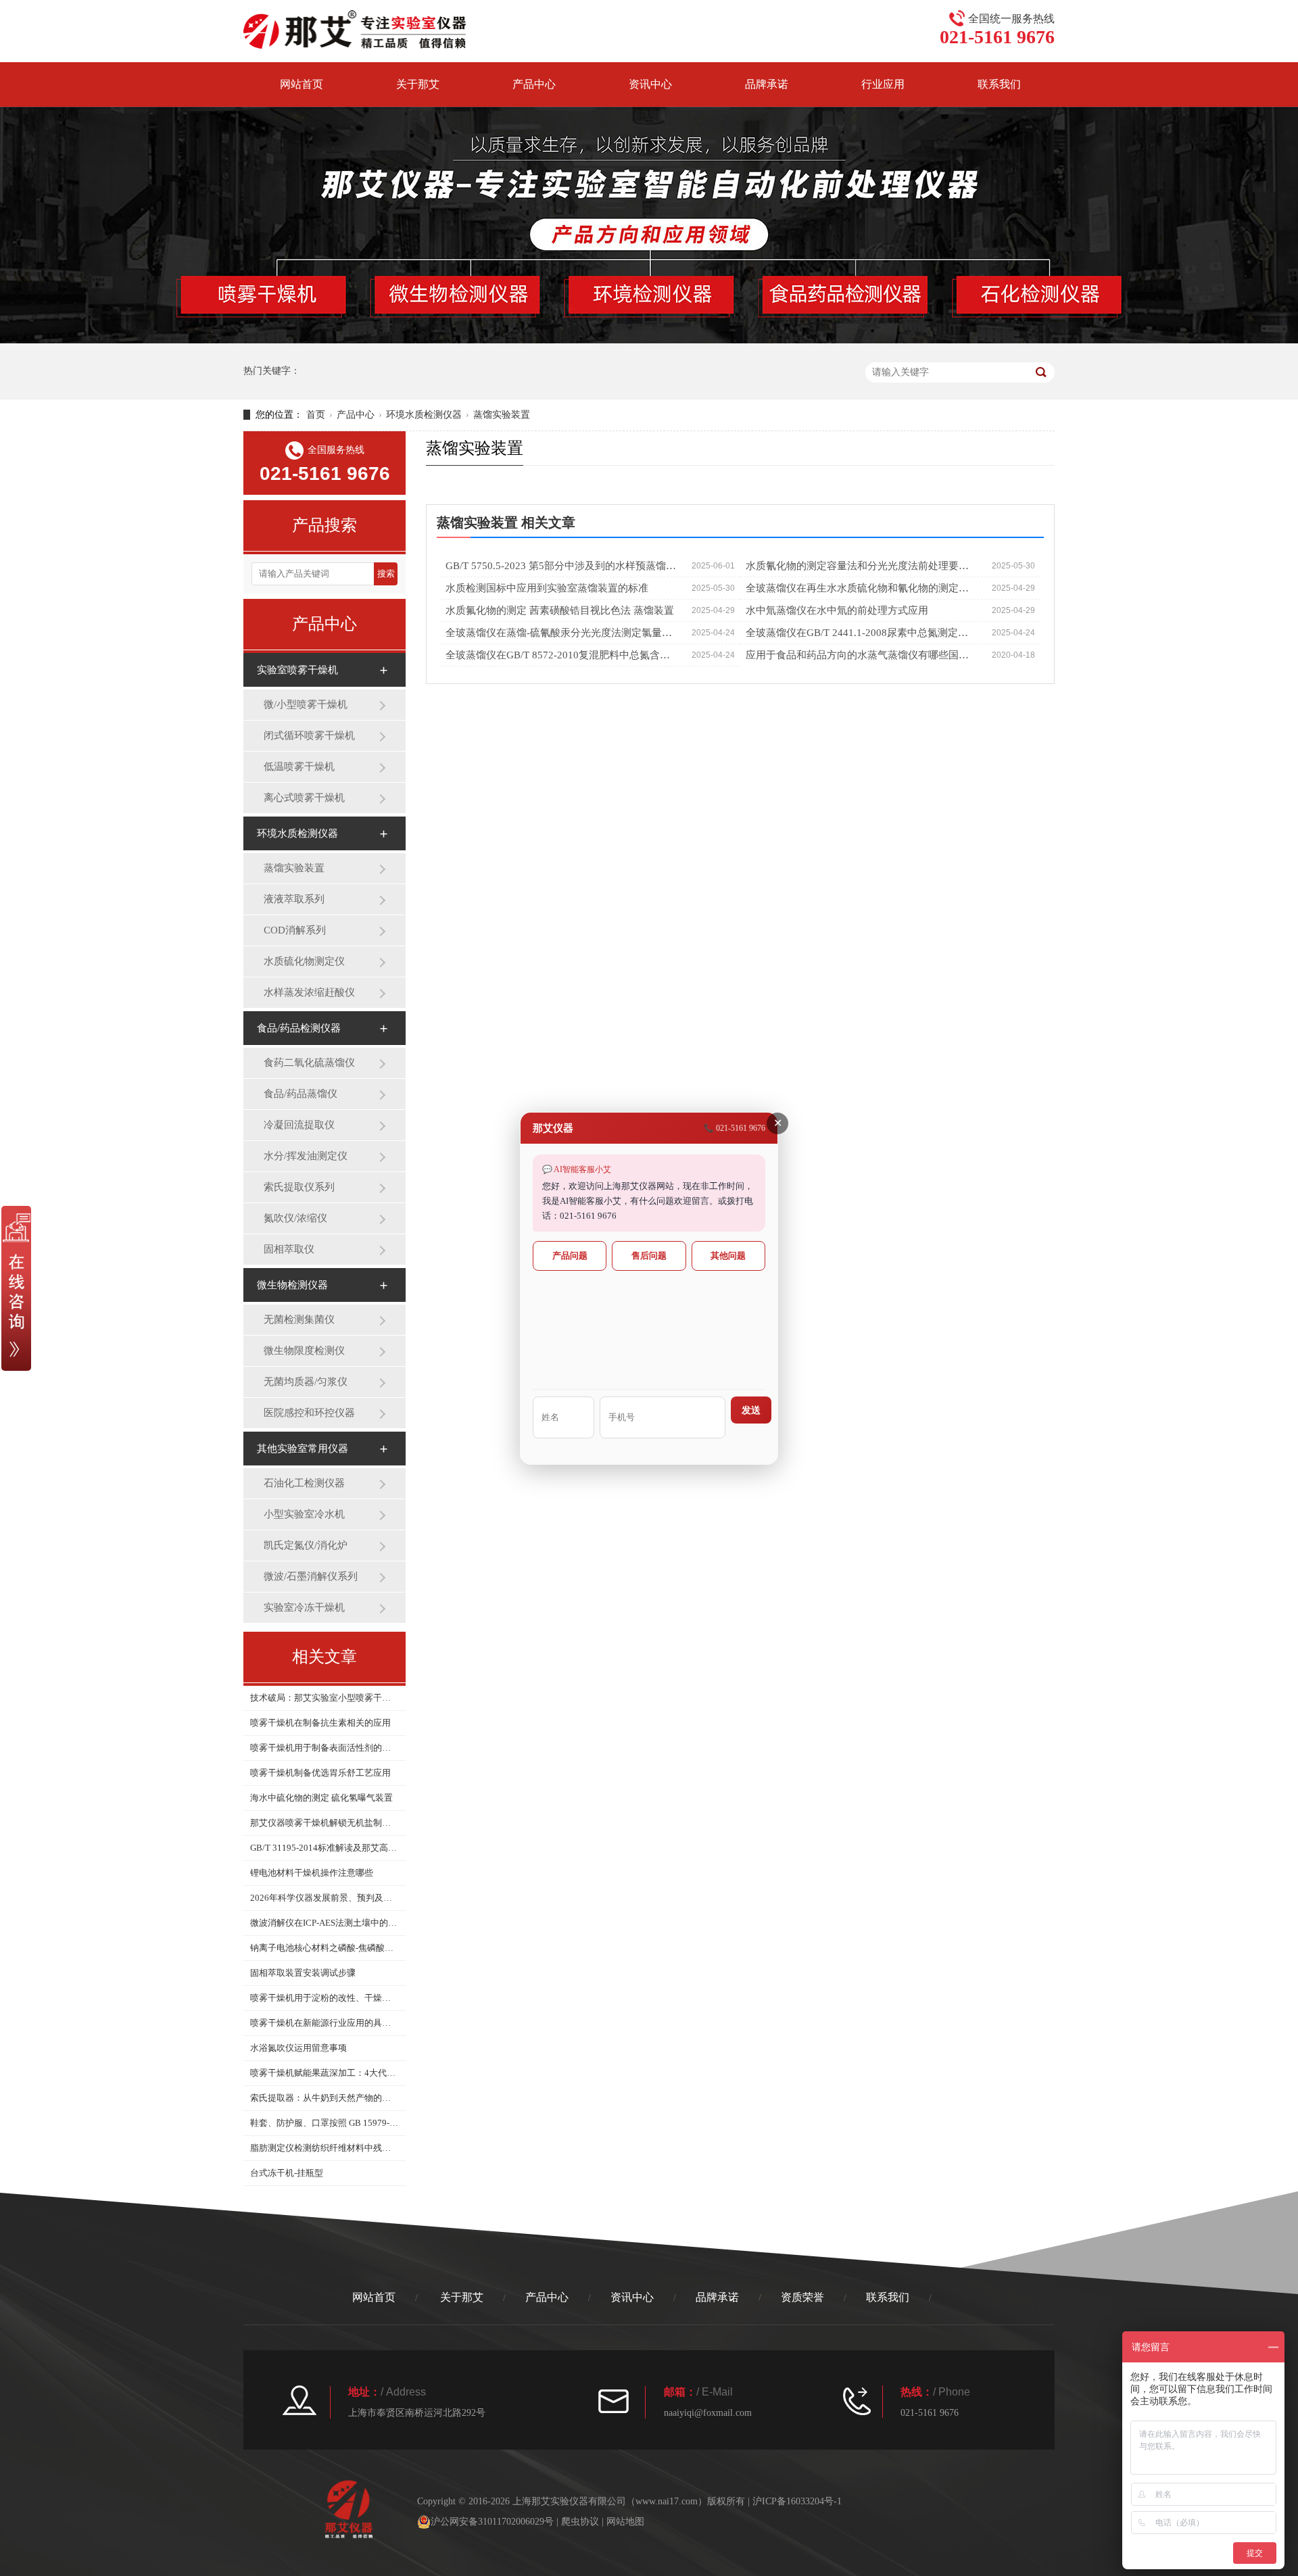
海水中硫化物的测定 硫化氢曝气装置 (321, 1798)
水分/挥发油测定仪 (306, 1156)
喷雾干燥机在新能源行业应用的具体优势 (324, 2023)
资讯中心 (650, 84)
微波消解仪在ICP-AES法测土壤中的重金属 (324, 1923)
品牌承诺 (767, 84)
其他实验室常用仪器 (303, 1449)
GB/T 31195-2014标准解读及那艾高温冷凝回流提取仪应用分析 (324, 1848)
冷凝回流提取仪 (299, 1125)
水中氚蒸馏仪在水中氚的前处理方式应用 (837, 610)
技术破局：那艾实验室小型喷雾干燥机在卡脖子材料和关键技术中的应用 (324, 1698)
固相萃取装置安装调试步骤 (303, 1973)
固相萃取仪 (289, 1249)
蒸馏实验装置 (502, 415)
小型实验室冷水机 (304, 1514)
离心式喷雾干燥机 (304, 798)
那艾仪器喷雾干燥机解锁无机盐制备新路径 (324, 1823)
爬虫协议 (580, 2522)
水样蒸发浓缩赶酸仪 (309, 992)
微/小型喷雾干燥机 (306, 704)
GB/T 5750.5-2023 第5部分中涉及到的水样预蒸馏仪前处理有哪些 (561, 566)
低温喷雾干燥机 (299, 767)
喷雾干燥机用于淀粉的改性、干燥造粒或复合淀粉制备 (324, 1998)
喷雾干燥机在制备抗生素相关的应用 (320, 1723)
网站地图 (625, 2522)
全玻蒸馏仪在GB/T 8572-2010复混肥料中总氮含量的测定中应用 (561, 655)
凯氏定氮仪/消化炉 (306, 1545)
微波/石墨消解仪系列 (311, 1576)
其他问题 (728, 1256)
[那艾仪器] (355, 29)
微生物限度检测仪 (304, 1351)
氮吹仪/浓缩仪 (295, 1218)
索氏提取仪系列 (299, 1187)
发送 (751, 1410)
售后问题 (649, 1256)
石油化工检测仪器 (304, 1483)
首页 (316, 415)
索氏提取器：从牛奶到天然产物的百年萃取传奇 (324, 2098)
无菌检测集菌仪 (299, 1319)
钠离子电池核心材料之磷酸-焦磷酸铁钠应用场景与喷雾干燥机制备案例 (324, 1948)
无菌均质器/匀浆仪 (306, 1382)
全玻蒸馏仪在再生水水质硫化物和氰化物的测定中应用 (862, 588)
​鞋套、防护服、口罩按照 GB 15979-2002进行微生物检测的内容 (324, 2123)
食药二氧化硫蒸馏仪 (309, 1063)
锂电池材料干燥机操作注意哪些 (312, 1873)
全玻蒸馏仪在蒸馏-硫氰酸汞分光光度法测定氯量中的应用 (561, 633)
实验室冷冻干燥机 (304, 1607)
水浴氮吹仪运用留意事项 (298, 2048)
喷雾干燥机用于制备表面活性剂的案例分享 (324, 1748)
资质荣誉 (802, 2297)
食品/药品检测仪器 (299, 1028)
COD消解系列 (295, 930)
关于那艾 (418, 84)
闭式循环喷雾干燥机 (309, 735)
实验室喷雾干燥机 (297, 670)
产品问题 (570, 1256)
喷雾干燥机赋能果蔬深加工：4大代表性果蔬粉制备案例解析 (324, 2073)
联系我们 (999, 84)
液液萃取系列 (294, 899)
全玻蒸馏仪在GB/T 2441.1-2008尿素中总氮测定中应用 (862, 633)
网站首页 (302, 84)
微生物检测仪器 (292, 1285)
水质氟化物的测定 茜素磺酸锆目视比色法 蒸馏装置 (560, 610)
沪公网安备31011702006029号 (492, 2522)
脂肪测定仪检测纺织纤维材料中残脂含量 (324, 2148)
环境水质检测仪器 (424, 415)
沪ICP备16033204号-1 (797, 2501)
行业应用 (883, 84)
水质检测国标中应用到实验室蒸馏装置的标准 (547, 588)
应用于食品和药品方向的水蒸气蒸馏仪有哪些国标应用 (862, 655)
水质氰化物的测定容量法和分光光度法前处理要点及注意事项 (862, 566)
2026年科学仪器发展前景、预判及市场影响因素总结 (324, 1898)
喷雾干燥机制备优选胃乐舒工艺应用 (320, 1773)
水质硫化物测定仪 (304, 961)
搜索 (386, 574)
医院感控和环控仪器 (309, 1413)
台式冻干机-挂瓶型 (287, 2173)
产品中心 (534, 84)
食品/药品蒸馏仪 (301, 1094)
